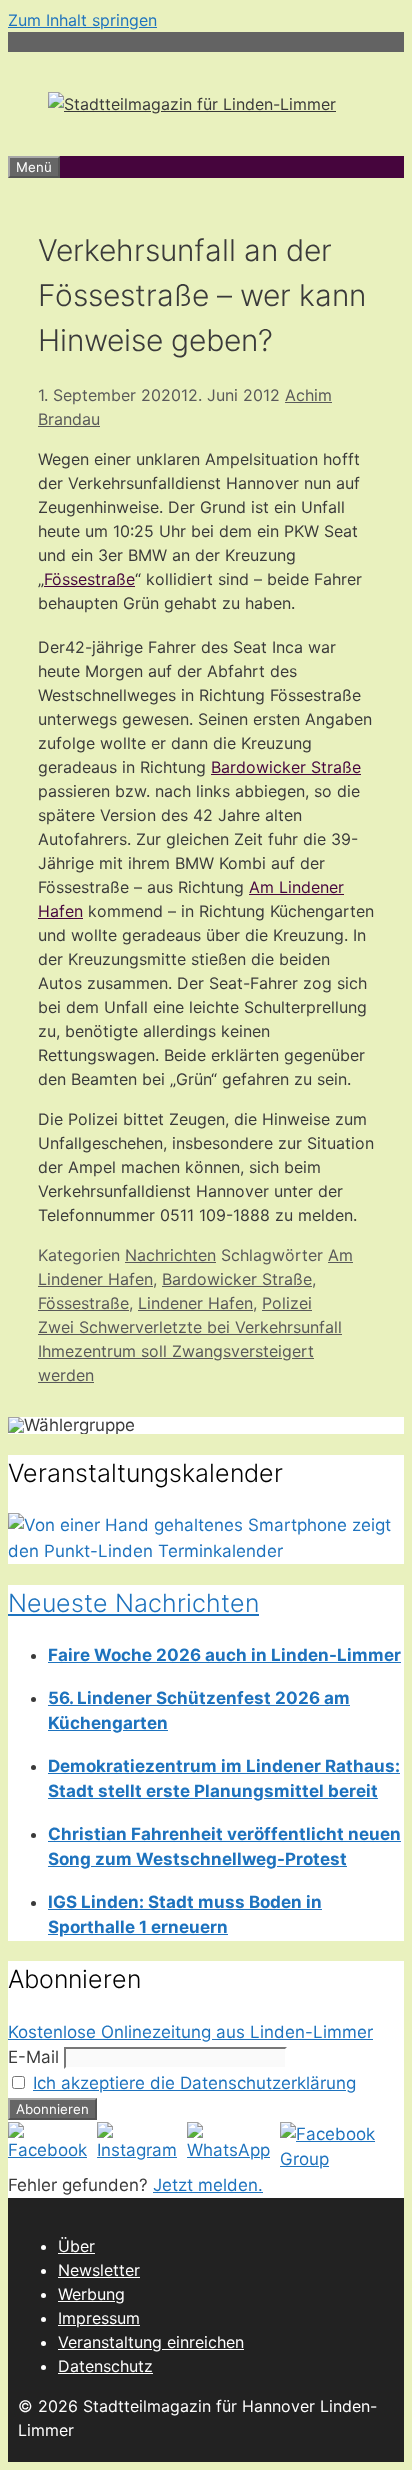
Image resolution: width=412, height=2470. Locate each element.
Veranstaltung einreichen (151, 2342)
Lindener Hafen (195, 1303)
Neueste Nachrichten (133, 1603)
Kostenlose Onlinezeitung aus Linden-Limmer (190, 2032)
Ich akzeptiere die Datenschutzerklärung (194, 2083)
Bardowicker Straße (286, 767)
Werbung (91, 2294)
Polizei (287, 1303)
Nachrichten (170, 1255)
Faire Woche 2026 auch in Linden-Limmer (224, 1655)
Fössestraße (89, 579)
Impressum (99, 2318)
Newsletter (99, 2270)
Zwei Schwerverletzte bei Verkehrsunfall (190, 1327)
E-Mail (33, 2057)
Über (76, 2246)
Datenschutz (105, 2366)
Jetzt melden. (208, 2185)
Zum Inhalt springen (82, 20)
